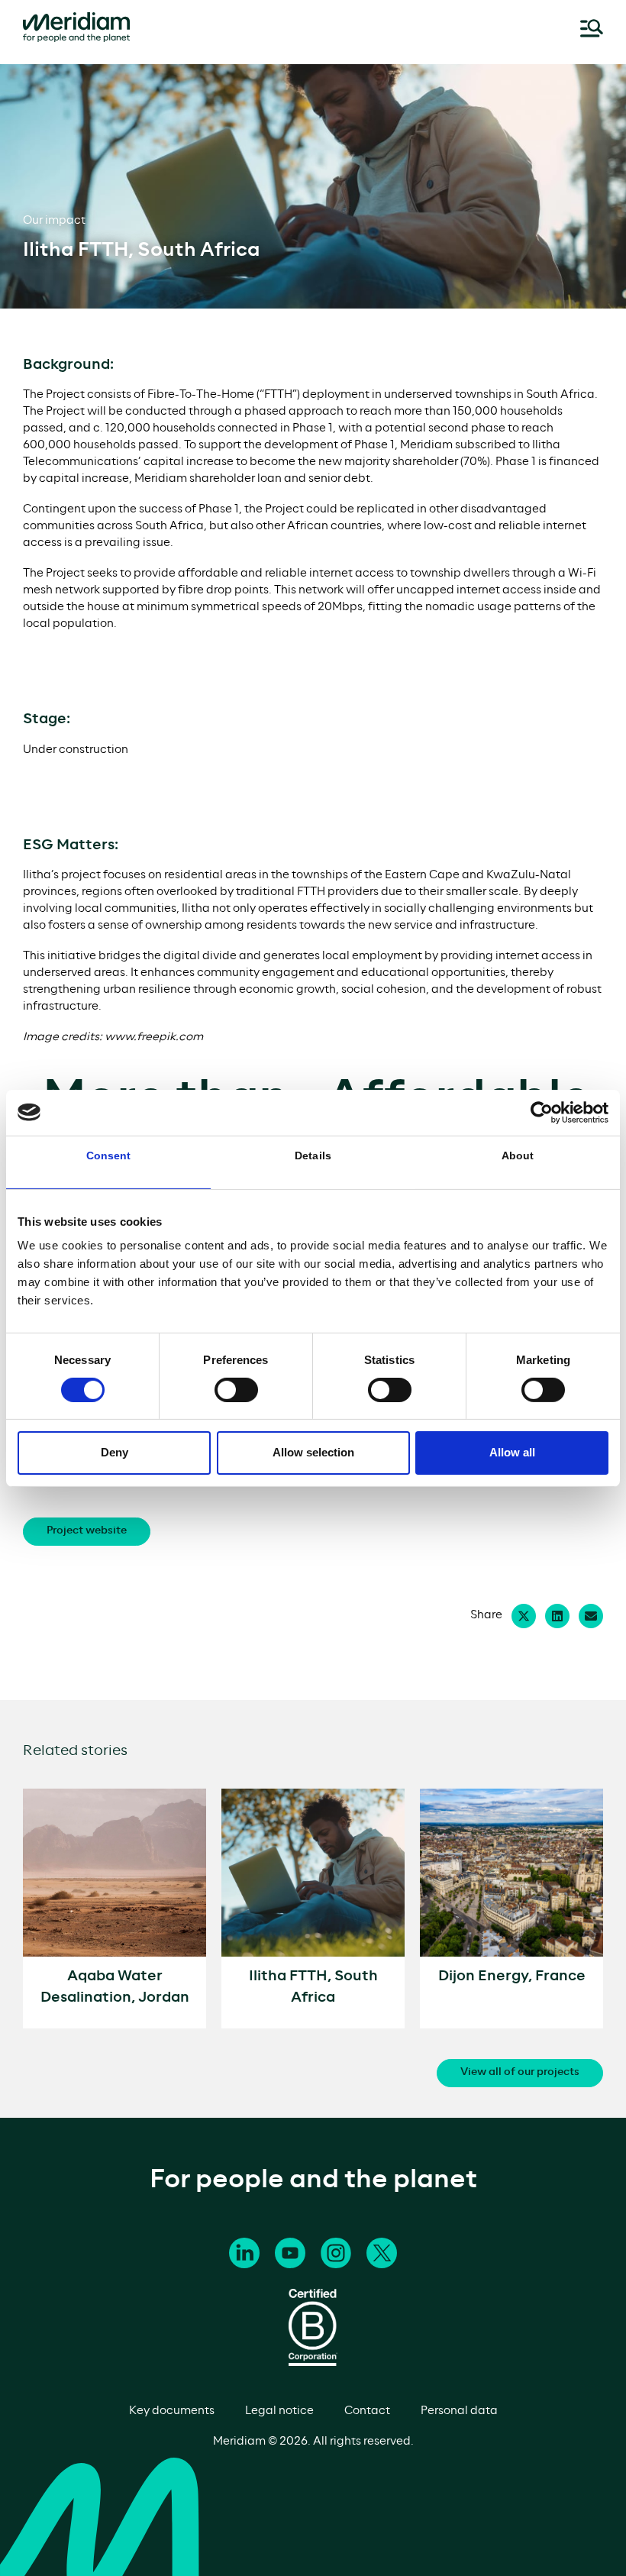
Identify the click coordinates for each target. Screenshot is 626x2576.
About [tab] (518, 1155)
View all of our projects (520, 2072)
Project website (87, 1531)
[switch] (236, 1390)
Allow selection (313, 1452)
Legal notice (279, 2411)
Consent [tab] (109, 1155)
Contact (367, 2411)
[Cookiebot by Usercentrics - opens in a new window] (542, 1112)
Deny (115, 1452)
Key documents (172, 2411)
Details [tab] (313, 1155)
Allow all (512, 1452)
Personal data (459, 2411)
